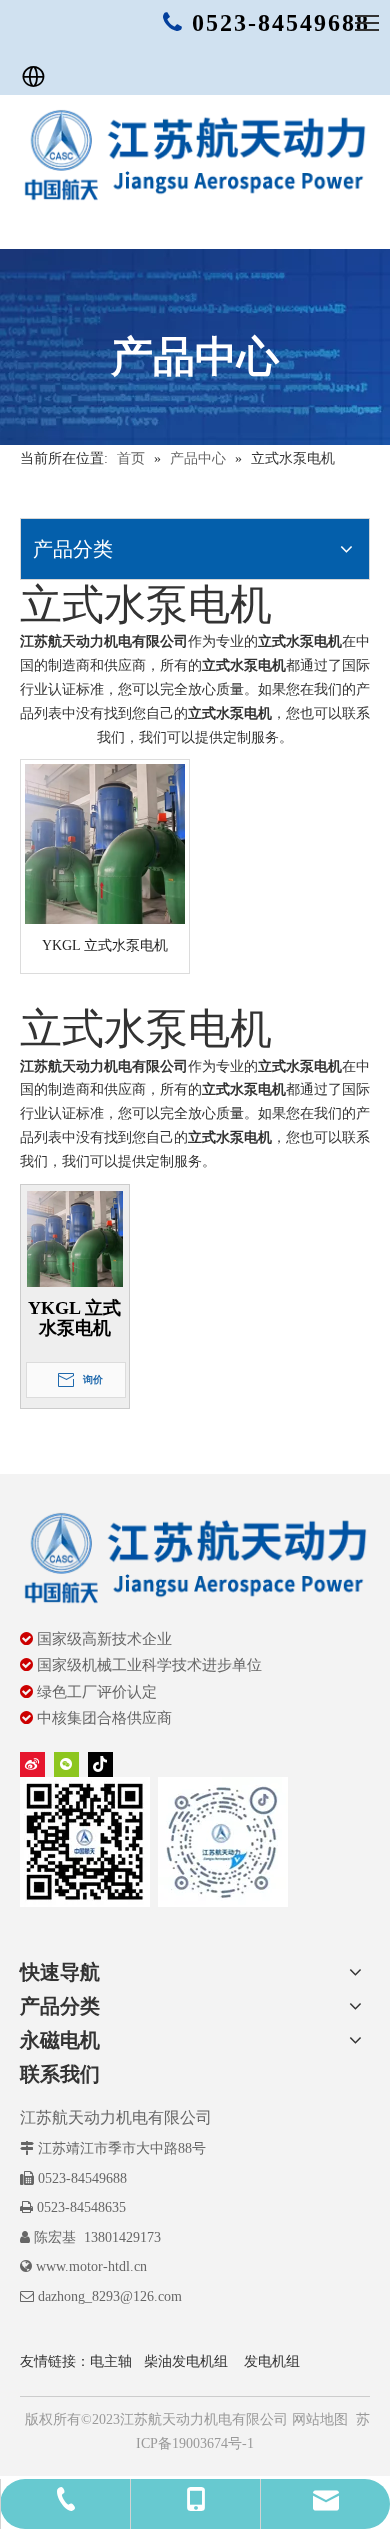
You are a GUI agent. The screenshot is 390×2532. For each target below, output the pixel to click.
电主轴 (111, 2361)
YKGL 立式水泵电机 (105, 945)
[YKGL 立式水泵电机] (105, 843)
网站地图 (318, 2419)
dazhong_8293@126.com (110, 2296)
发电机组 (272, 2361)
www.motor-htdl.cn (91, 2266)
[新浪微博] (32, 1764)
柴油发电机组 (186, 2361)
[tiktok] (100, 1764)
